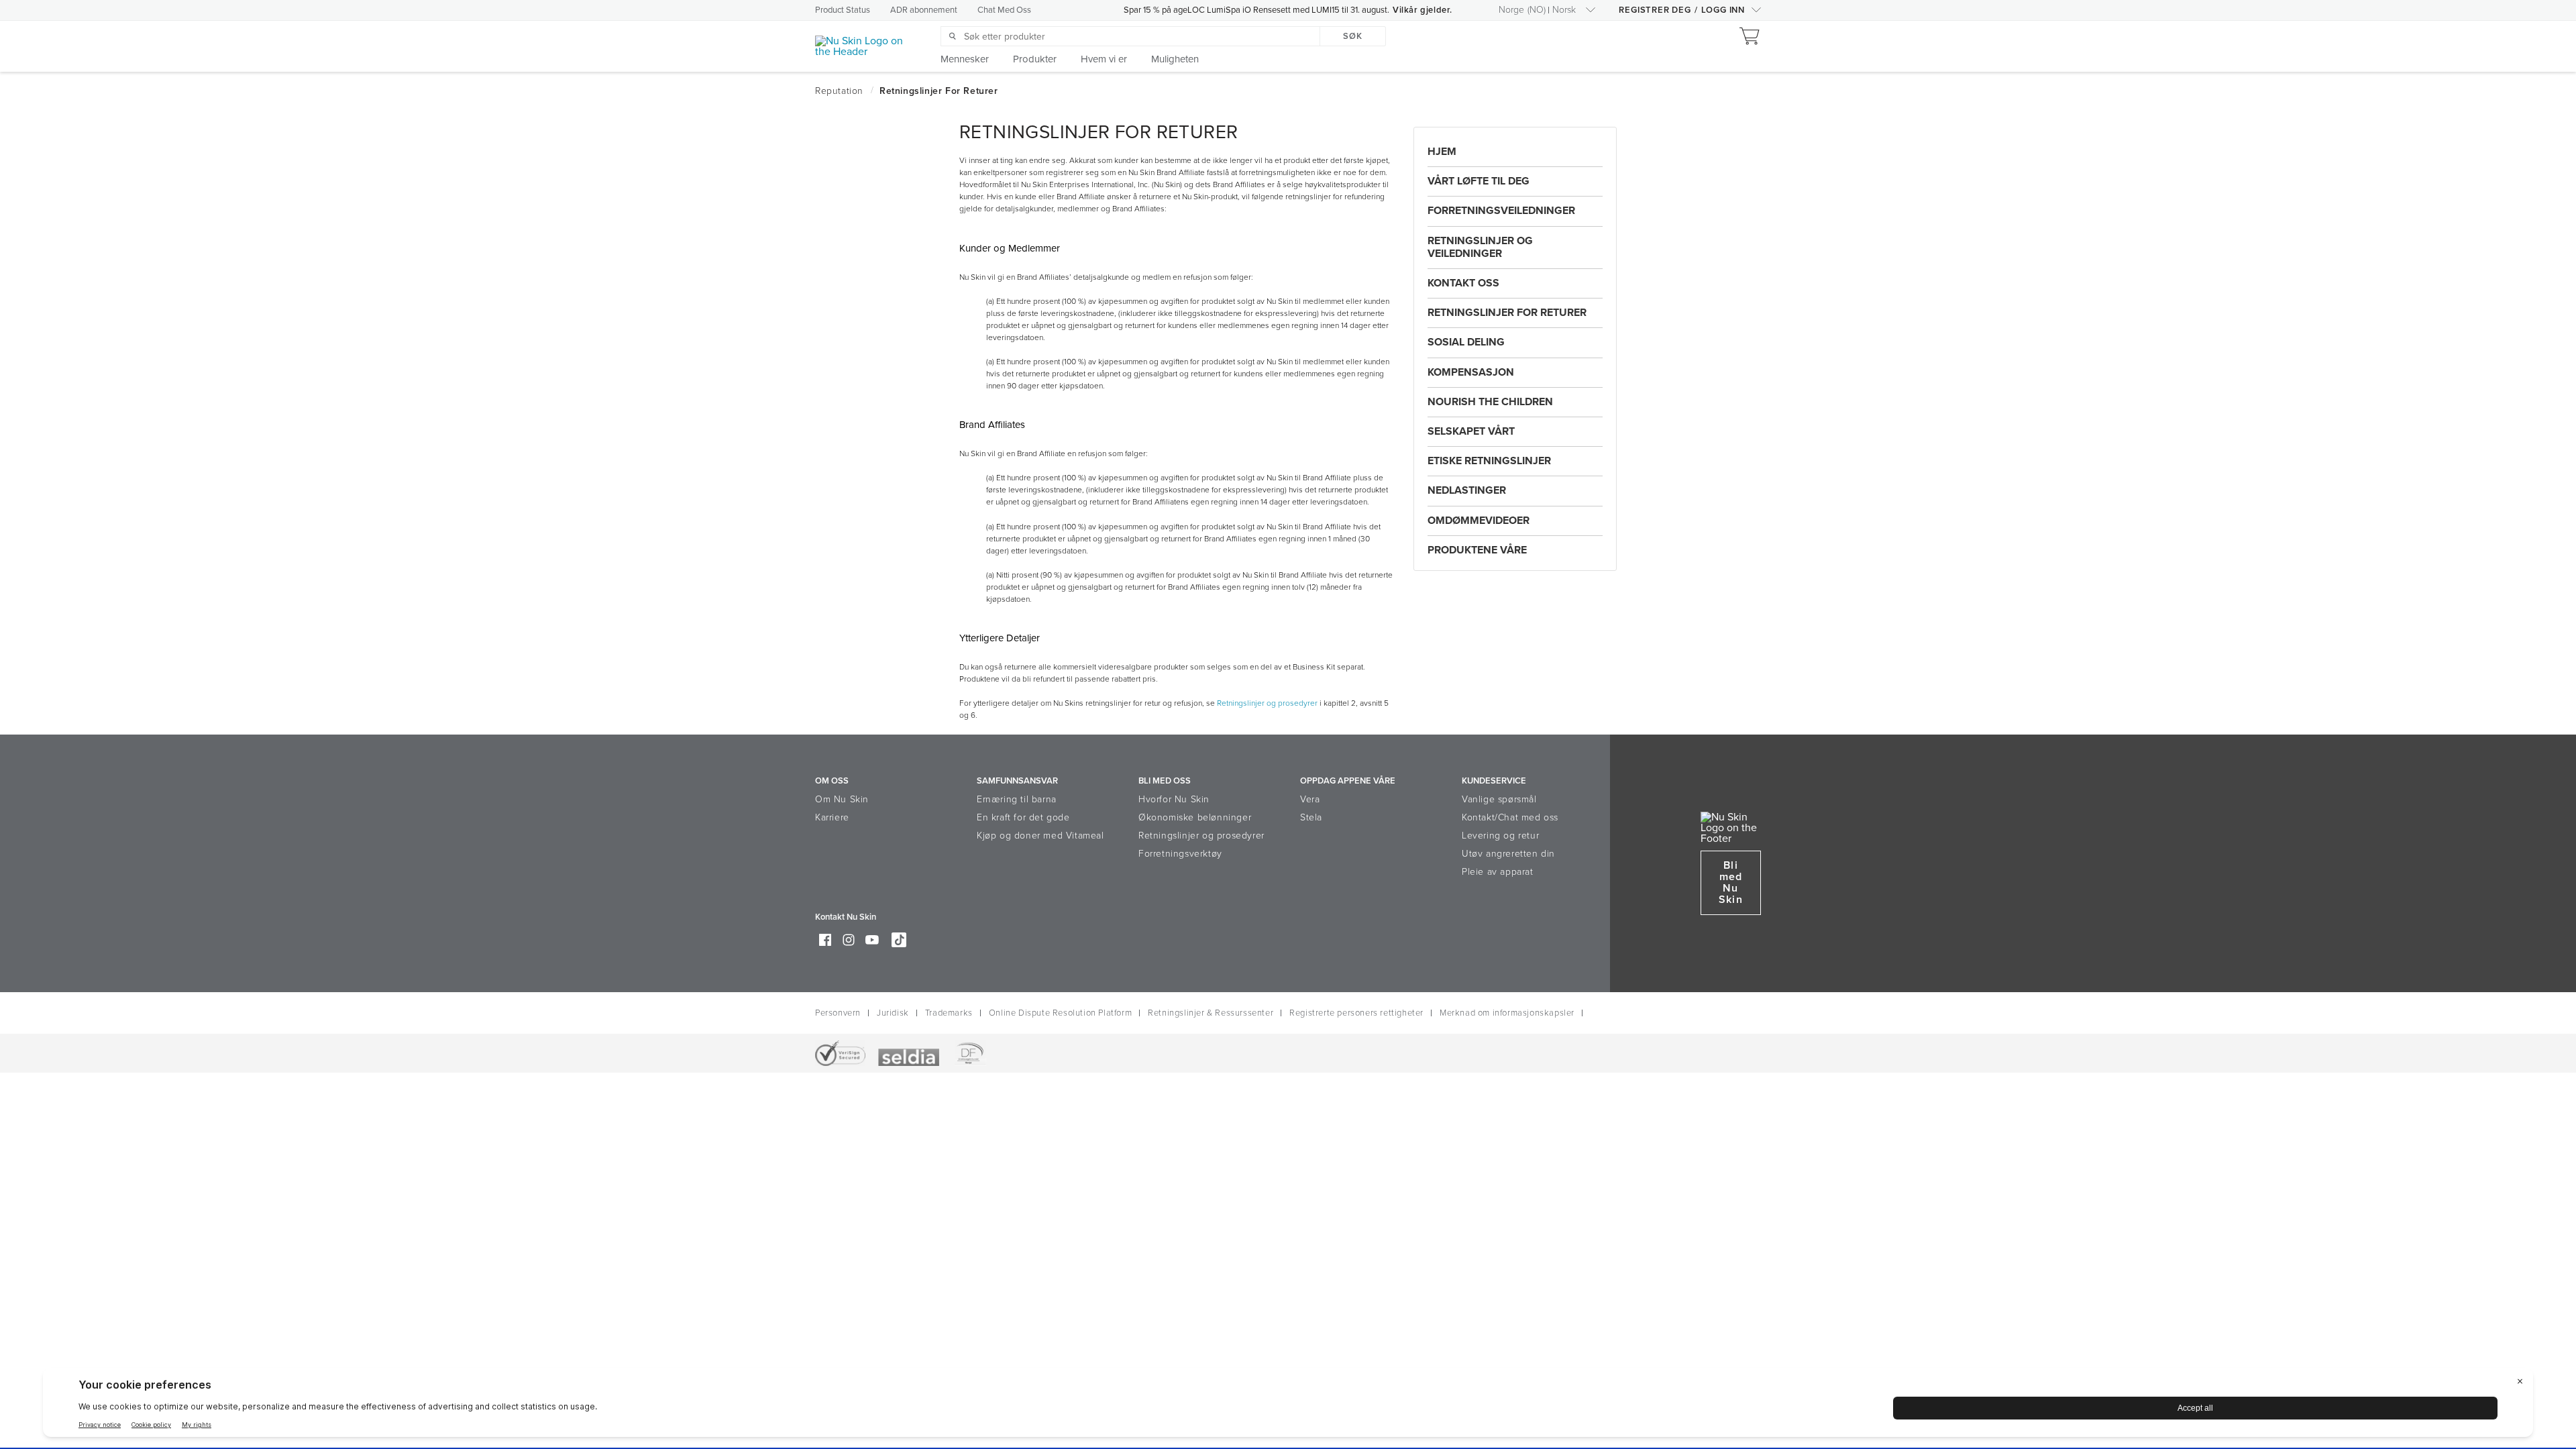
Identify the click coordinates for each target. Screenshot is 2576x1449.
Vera (1310, 799)
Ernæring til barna (1017, 799)
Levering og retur (1500, 836)
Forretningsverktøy (1180, 854)
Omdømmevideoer (1479, 521)
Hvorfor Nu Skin (1174, 799)
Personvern (838, 1013)
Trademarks (949, 1013)
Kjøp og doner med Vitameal (1040, 836)
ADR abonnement (924, 10)
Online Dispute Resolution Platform (1060, 1013)
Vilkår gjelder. (1423, 10)
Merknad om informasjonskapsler (1507, 1013)
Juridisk (893, 1013)
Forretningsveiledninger (1501, 211)
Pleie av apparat (1498, 872)
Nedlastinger (1467, 490)
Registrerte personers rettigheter (1356, 1013)
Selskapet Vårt (1471, 431)
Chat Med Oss (1004, 10)
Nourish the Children (1490, 402)
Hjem (1442, 152)
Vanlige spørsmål (1499, 799)
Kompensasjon (1471, 372)
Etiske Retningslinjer (1489, 461)
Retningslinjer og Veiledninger (1480, 247)
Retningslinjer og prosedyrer (1267, 703)
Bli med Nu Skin (1730, 882)
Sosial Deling (1466, 342)
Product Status (843, 10)
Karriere (832, 817)
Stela (1311, 817)
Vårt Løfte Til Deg (1479, 181)
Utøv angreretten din (1508, 854)
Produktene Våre (1477, 550)
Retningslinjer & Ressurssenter (1211, 1013)
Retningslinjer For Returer (1507, 313)
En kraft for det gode (1023, 817)
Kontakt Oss (1463, 283)
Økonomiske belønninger (1195, 817)
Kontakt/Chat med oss (1510, 817)
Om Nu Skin (842, 799)
